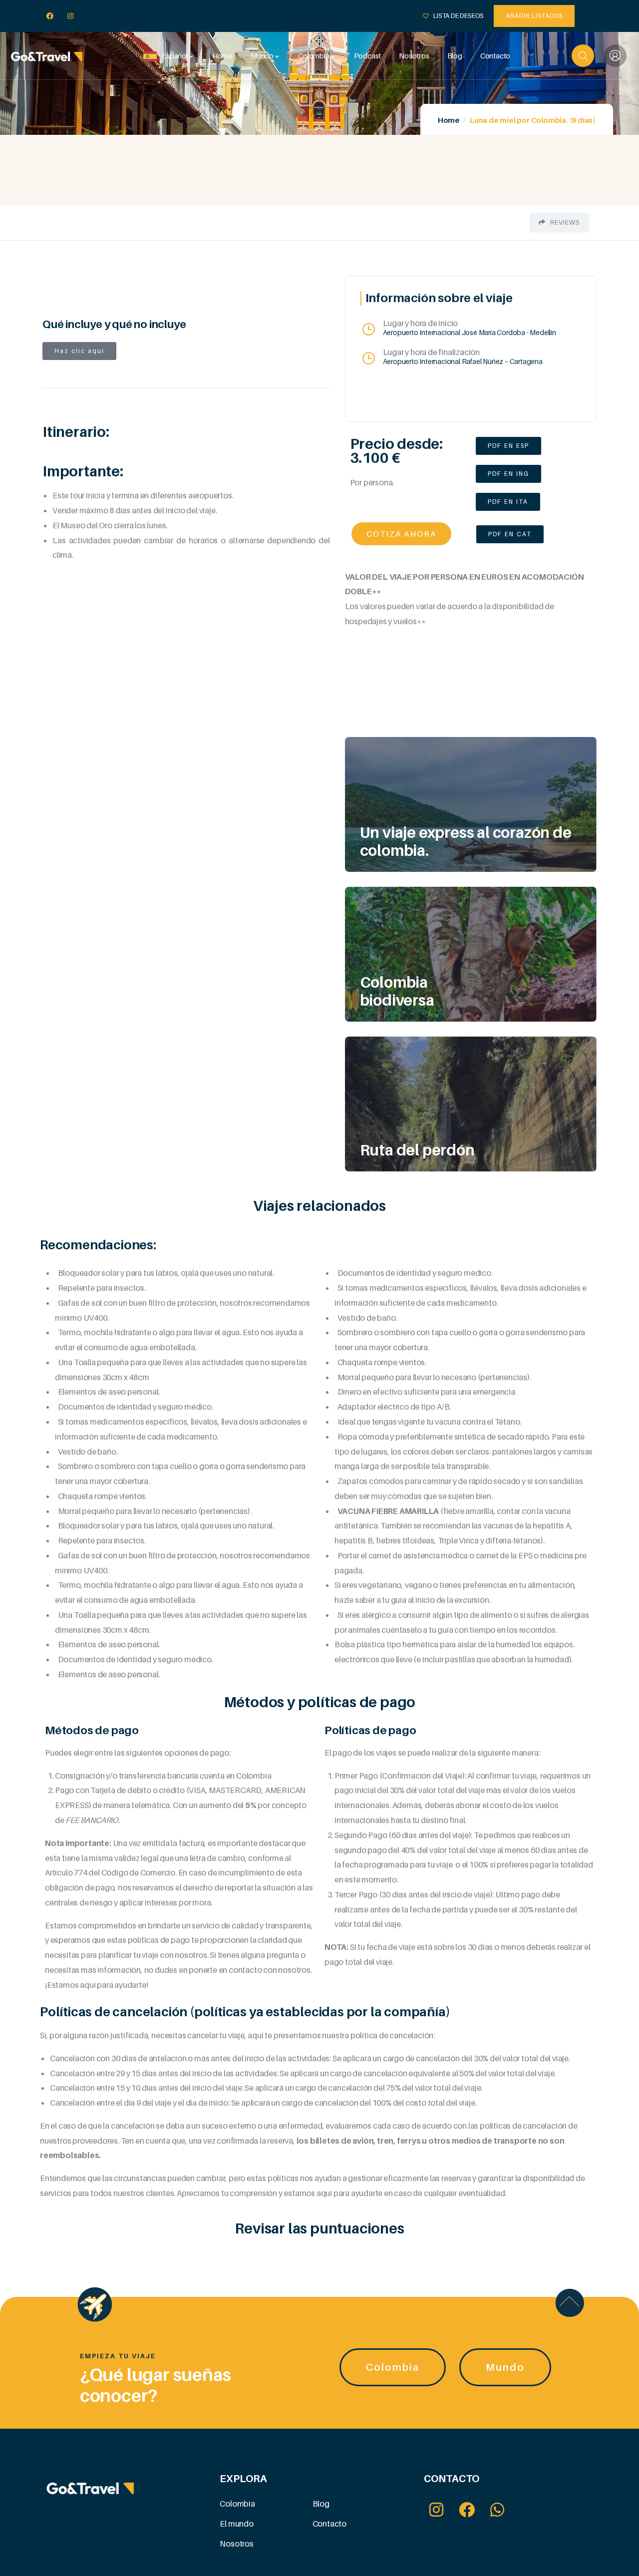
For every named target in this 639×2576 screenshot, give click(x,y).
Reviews (564, 222)
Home (449, 120)
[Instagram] (71, 16)
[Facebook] (50, 16)
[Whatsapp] (497, 2509)
